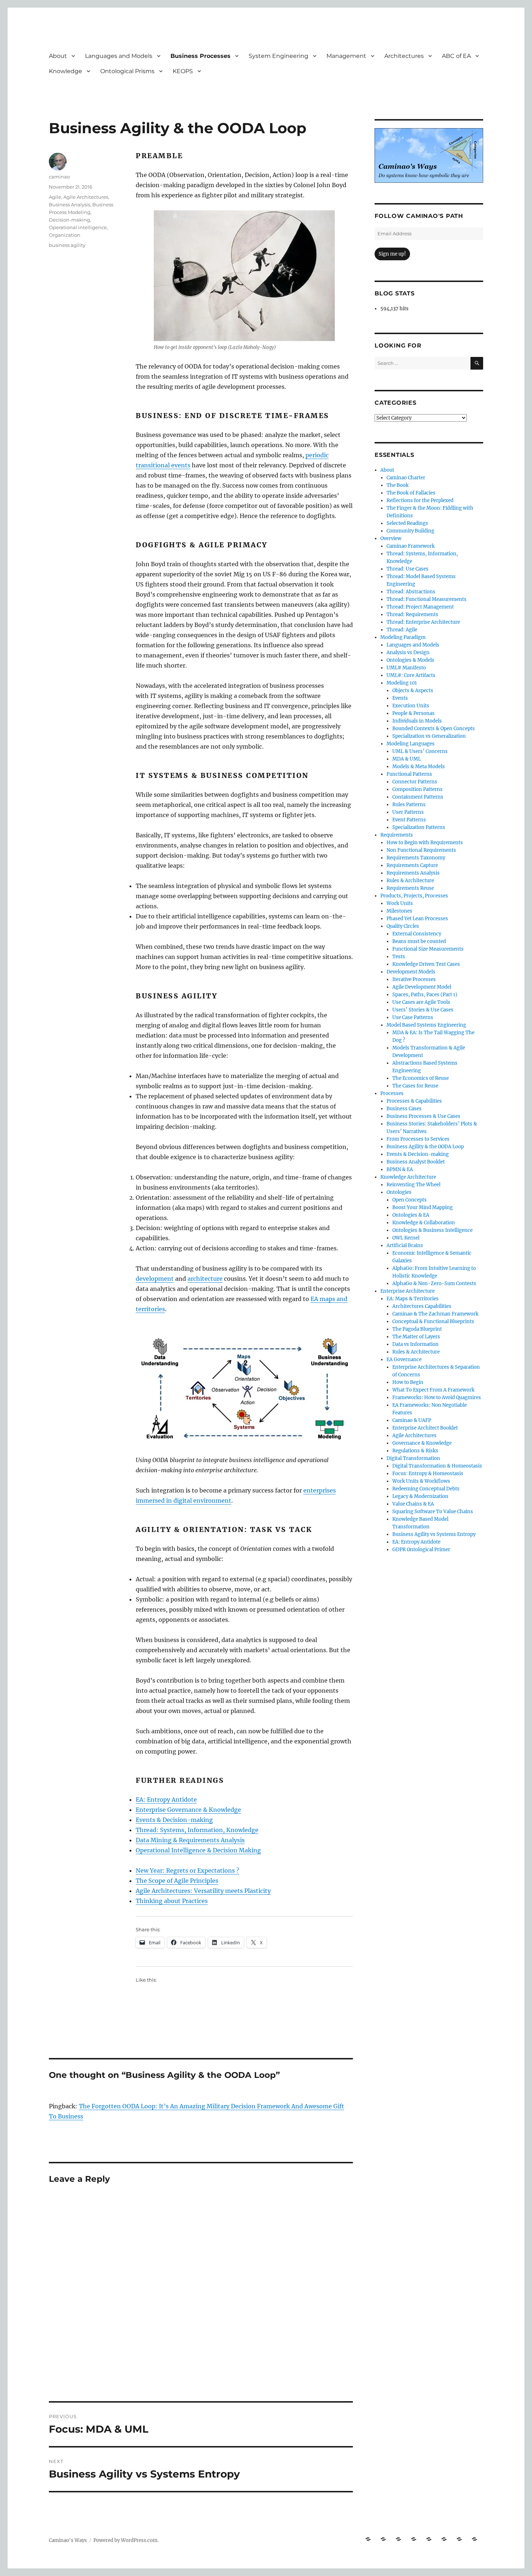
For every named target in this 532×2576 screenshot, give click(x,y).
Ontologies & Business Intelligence (432, 1230)
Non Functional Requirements (421, 850)
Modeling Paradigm (403, 637)
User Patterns (408, 812)
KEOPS (183, 71)
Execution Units (411, 706)
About (58, 56)
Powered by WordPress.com (125, 2540)
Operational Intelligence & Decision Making (198, 1850)
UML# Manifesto (406, 668)
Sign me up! (392, 254)
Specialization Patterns (419, 827)
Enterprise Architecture (408, 1291)
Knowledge (66, 71)
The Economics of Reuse (421, 1078)
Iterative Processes (414, 979)
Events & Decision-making (174, 1820)
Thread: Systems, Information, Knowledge (197, 1830)
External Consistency (417, 934)
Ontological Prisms (127, 71)
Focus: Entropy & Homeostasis (428, 1474)
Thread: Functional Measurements (427, 599)
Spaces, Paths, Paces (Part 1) (425, 995)
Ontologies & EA (411, 1215)
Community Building (410, 531)
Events (400, 698)
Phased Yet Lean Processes (417, 919)
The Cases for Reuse (415, 1086)
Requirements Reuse (410, 888)
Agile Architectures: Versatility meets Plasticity (203, 1891)
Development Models (411, 972)
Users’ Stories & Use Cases (423, 1010)
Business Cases (404, 1109)
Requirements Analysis (413, 873)
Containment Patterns (418, 797)
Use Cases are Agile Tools (421, 1002)
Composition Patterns (417, 789)
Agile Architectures (86, 197)
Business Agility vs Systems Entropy (434, 1534)
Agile (55, 197)
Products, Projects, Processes (414, 896)
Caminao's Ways (68, 2540)
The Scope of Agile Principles (177, 1881)
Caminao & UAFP (412, 1420)
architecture (205, 1279)
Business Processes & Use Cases (423, 1116)
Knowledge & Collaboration (424, 1223)
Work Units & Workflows (421, 1481)
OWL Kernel (406, 1238)
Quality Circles (403, 926)
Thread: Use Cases (408, 569)
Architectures (404, 56)
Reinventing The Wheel (413, 1185)
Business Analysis (69, 205)
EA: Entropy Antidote (166, 1800)
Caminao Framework (411, 546)
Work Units (400, 903)
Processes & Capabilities (414, 1101)
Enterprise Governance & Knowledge (188, 1810)
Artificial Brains (405, 1245)
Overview (391, 538)
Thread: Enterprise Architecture (423, 622)
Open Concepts (409, 1200)
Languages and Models (119, 56)
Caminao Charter (406, 478)
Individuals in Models (417, 721)
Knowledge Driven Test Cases (426, 964)
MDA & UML (407, 759)
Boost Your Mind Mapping (423, 1207)
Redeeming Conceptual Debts (426, 1489)
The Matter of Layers (416, 1337)
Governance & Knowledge (422, 1443)
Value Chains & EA (413, 1504)
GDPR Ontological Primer (421, 1550)
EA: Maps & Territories (413, 1299)
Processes (392, 1093)
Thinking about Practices (172, 1901)
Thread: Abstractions (411, 592)
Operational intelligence (78, 227)
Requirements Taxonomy (416, 858)
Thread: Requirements (412, 614)
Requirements (397, 835)
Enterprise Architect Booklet (425, 1428)
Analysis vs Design (408, 653)
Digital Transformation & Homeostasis (437, 1466)
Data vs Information (415, 1344)
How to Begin (408, 1382)
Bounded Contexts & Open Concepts (434, 729)
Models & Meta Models (419, 767)
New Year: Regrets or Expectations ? (187, 1870)
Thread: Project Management (420, 607)
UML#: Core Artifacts (411, 675)
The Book (398, 485)
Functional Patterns (409, 774)
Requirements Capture (412, 865)
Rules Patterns (409, 805)
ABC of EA (456, 56)
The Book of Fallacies (411, 493)
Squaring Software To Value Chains (433, 1512)
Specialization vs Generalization (429, 736)
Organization (65, 235)
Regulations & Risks (415, 1451)
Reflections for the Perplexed (420, 500)
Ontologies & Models (410, 660)
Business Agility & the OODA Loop (425, 1147)
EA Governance (404, 1359)
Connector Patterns (415, 782)
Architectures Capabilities (422, 1306)
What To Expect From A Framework (433, 1390)
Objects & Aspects (413, 691)
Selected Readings (407, 523)
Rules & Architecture (410, 881)
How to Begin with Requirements (425, 843)
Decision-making (69, 220)
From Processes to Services (418, 1139)
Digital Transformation (413, 1458)
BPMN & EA (400, 1169)
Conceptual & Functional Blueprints (433, 1321)
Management (346, 56)
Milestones (399, 911)
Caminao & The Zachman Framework (435, 1314)
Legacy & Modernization (420, 1496)
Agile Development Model (422, 987)
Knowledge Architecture (408, 1177)
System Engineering (278, 56)
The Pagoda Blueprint (417, 1329)
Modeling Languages (411, 744)
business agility (67, 245)
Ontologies (399, 1192)
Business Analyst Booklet (416, 1162)
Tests (399, 957)
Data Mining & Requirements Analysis (190, 1840)
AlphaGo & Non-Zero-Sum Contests (434, 1283)
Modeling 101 (402, 683)
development (155, 1279)
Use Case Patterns (413, 1017)
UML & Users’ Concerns (420, 751)
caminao (59, 177)
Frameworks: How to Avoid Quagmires (437, 1398)
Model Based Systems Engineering (426, 1025)
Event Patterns (409, 820)
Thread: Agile (402, 630)
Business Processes (200, 56)
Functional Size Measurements (428, 949)
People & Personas (413, 713)
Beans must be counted (419, 941)
